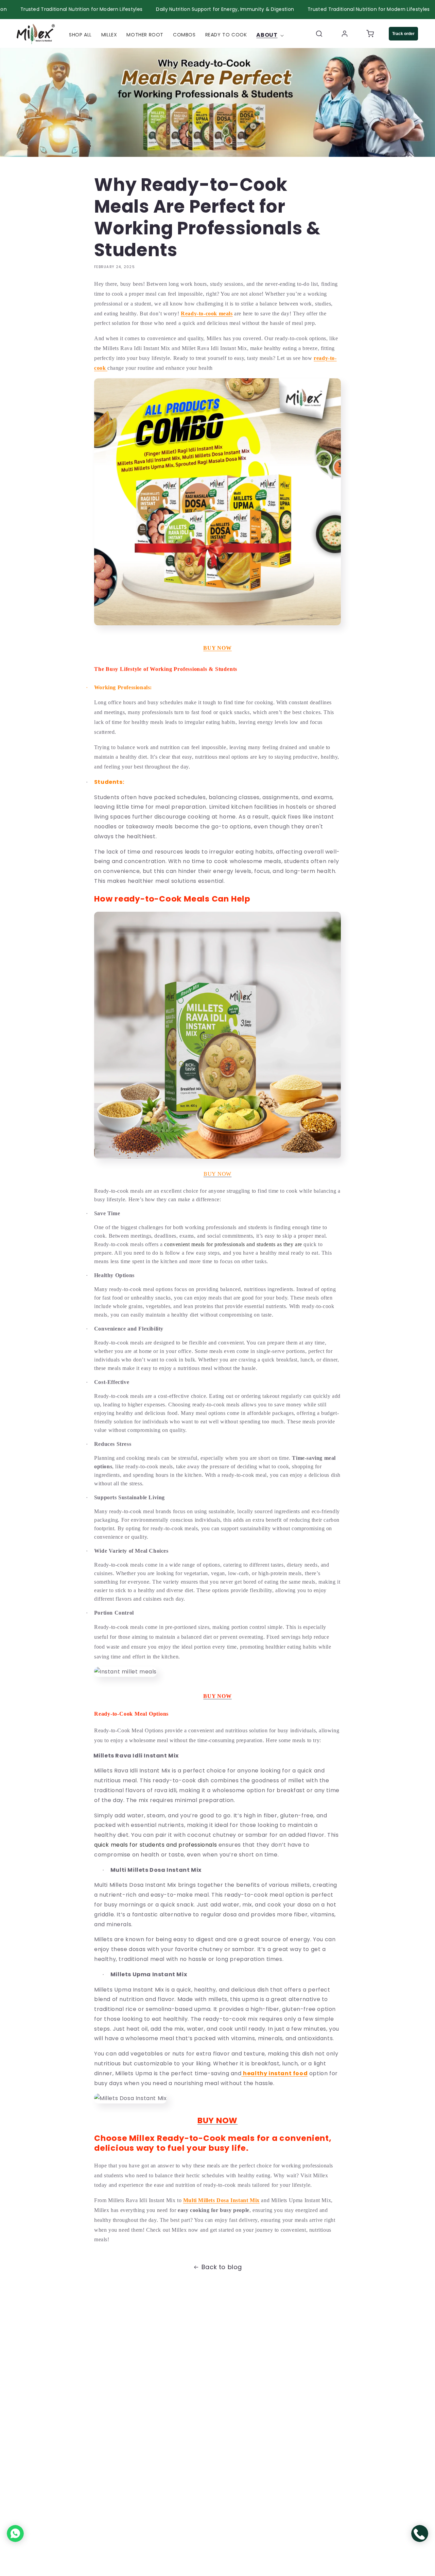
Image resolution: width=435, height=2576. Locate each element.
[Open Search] (319, 33)
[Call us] (420, 2533)
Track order (403, 33)
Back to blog (222, 2267)
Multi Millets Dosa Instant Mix (221, 2200)
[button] (271, 35)
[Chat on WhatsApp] (15, 2533)
